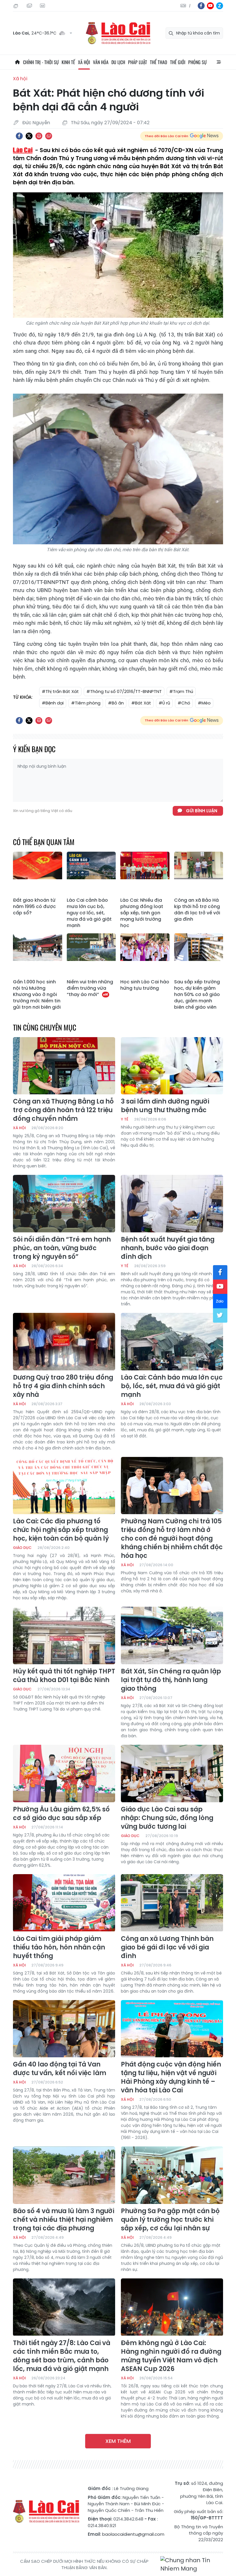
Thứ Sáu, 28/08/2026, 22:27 (17, 6)
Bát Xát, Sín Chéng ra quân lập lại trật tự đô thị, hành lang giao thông (171, 1680)
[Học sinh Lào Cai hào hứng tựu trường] (145, 955)
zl (220, 6)
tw (220, 1315)
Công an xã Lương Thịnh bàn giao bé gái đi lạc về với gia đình (167, 1947)
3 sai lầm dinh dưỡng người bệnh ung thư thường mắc (165, 1106)
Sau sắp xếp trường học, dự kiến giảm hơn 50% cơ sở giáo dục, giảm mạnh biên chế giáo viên (197, 995)
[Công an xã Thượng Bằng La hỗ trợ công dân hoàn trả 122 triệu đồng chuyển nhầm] (64, 1066)
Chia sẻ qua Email (49, 136)
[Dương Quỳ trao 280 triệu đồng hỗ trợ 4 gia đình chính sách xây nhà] (64, 1342)
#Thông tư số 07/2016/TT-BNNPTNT (124, 691)
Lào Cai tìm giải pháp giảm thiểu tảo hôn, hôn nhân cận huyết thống (59, 1947)
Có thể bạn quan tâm (44, 842)
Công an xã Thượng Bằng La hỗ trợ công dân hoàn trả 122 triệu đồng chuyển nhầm (63, 1110)
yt (210, 6)
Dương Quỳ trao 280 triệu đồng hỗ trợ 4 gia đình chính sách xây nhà (63, 1386)
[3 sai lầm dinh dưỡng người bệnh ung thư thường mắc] (172, 1066)
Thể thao (159, 62)
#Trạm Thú (181, 691)
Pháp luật (138, 62)
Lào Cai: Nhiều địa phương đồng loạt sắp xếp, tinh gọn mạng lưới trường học (142, 913)
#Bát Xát (141, 703)
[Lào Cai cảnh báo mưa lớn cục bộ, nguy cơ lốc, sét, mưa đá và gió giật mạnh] (91, 873)
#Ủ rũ (164, 703)
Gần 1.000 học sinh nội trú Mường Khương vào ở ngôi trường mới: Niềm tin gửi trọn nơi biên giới (37, 995)
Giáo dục (22, 1548)
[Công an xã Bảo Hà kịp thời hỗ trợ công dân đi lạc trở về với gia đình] (199, 873)
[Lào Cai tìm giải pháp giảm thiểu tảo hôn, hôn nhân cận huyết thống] (64, 1903)
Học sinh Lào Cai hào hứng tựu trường (145, 985)
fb (201, 6)
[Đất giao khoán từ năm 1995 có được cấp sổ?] (38, 873)
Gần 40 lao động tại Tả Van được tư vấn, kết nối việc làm (60, 2069)
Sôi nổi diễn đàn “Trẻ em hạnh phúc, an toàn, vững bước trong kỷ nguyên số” (62, 1248)
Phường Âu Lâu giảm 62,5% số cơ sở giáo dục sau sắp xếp (61, 1814)
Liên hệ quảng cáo (43, 6)
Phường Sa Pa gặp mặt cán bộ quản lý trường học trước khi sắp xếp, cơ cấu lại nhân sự (170, 2220)
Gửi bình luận (202, 811)
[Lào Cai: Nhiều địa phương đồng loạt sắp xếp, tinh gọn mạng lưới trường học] (145, 873)
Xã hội (84, 62)
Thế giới (178, 62)
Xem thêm (118, 2441)
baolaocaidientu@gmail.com (133, 2534)
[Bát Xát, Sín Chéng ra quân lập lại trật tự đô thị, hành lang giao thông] (172, 1635)
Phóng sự (197, 62)
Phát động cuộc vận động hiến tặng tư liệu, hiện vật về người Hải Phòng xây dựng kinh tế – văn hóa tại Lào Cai (171, 2077)
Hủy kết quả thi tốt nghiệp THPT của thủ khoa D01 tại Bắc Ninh (64, 1676)
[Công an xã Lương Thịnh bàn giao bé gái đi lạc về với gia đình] (172, 1903)
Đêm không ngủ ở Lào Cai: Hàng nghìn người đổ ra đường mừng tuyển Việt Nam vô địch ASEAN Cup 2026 (171, 2356)
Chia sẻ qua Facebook (19, 136)
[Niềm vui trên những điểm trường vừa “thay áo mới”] (91, 955)
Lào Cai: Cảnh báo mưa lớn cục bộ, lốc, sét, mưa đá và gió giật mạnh (172, 1386)
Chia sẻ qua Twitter (29, 136)
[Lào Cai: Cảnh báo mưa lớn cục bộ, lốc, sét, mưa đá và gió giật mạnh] (172, 1342)
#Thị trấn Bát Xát (60, 691)
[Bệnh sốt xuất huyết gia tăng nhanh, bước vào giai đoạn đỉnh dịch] (172, 1204)
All (219, 62)
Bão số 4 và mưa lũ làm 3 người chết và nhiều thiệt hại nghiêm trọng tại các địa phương (64, 2220)
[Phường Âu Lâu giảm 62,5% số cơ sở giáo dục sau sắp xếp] (64, 1773)
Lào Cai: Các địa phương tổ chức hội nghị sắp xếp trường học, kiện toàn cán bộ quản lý (61, 1530)
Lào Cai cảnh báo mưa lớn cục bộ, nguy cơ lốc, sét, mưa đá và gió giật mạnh (89, 913)
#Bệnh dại (53, 703)
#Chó (184, 703)
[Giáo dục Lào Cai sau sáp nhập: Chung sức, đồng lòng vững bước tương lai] (172, 1773)
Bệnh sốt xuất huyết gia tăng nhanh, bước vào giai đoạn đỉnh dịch (168, 1248)
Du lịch (118, 62)
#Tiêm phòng (86, 703)
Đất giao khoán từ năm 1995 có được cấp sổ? (34, 907)
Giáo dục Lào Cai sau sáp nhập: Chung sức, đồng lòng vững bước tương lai (167, 1818)
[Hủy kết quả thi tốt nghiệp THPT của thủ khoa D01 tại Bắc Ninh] (64, 1635)
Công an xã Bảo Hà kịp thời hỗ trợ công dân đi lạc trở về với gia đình (197, 910)
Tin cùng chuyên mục (45, 1027)
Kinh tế (68, 62)
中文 (190, 6)
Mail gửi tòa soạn (30, 6)
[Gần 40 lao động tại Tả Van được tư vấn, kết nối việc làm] (64, 2029)
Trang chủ (17, 62)
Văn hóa (101, 62)
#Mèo (204, 703)
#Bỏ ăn (116, 703)
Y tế (125, 1119)
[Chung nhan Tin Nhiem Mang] (192, 2565)
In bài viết (39, 136)
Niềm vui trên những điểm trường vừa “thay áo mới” (90, 988)
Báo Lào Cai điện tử (118, 33)
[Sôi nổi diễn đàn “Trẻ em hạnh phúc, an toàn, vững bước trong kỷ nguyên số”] (64, 1204)
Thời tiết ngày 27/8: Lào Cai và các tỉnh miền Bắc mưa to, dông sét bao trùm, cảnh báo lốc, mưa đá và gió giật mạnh (62, 2356)
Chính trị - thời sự (41, 62)
